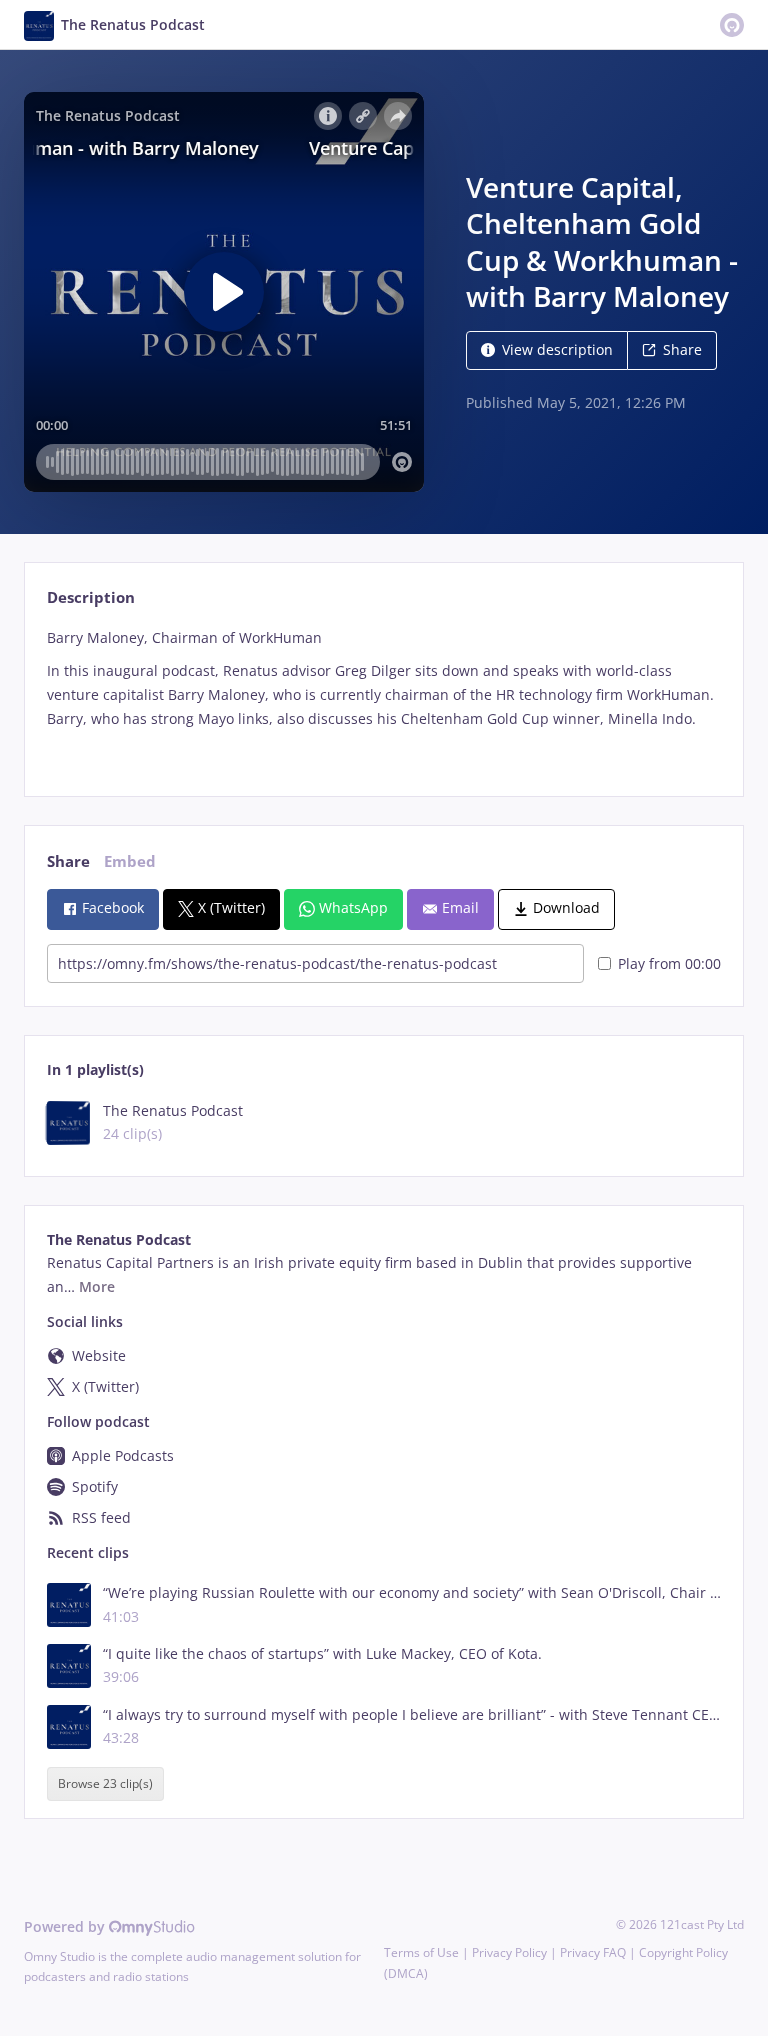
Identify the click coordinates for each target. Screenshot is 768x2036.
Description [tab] (91, 597)
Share (682, 349)
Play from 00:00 (669, 963)
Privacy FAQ (593, 1952)
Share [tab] (68, 861)
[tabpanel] (383, 695)
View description (557, 349)
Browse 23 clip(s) (105, 1784)
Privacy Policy (509, 1952)
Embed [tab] (130, 861)
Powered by (66, 1926)
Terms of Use (421, 1952)
